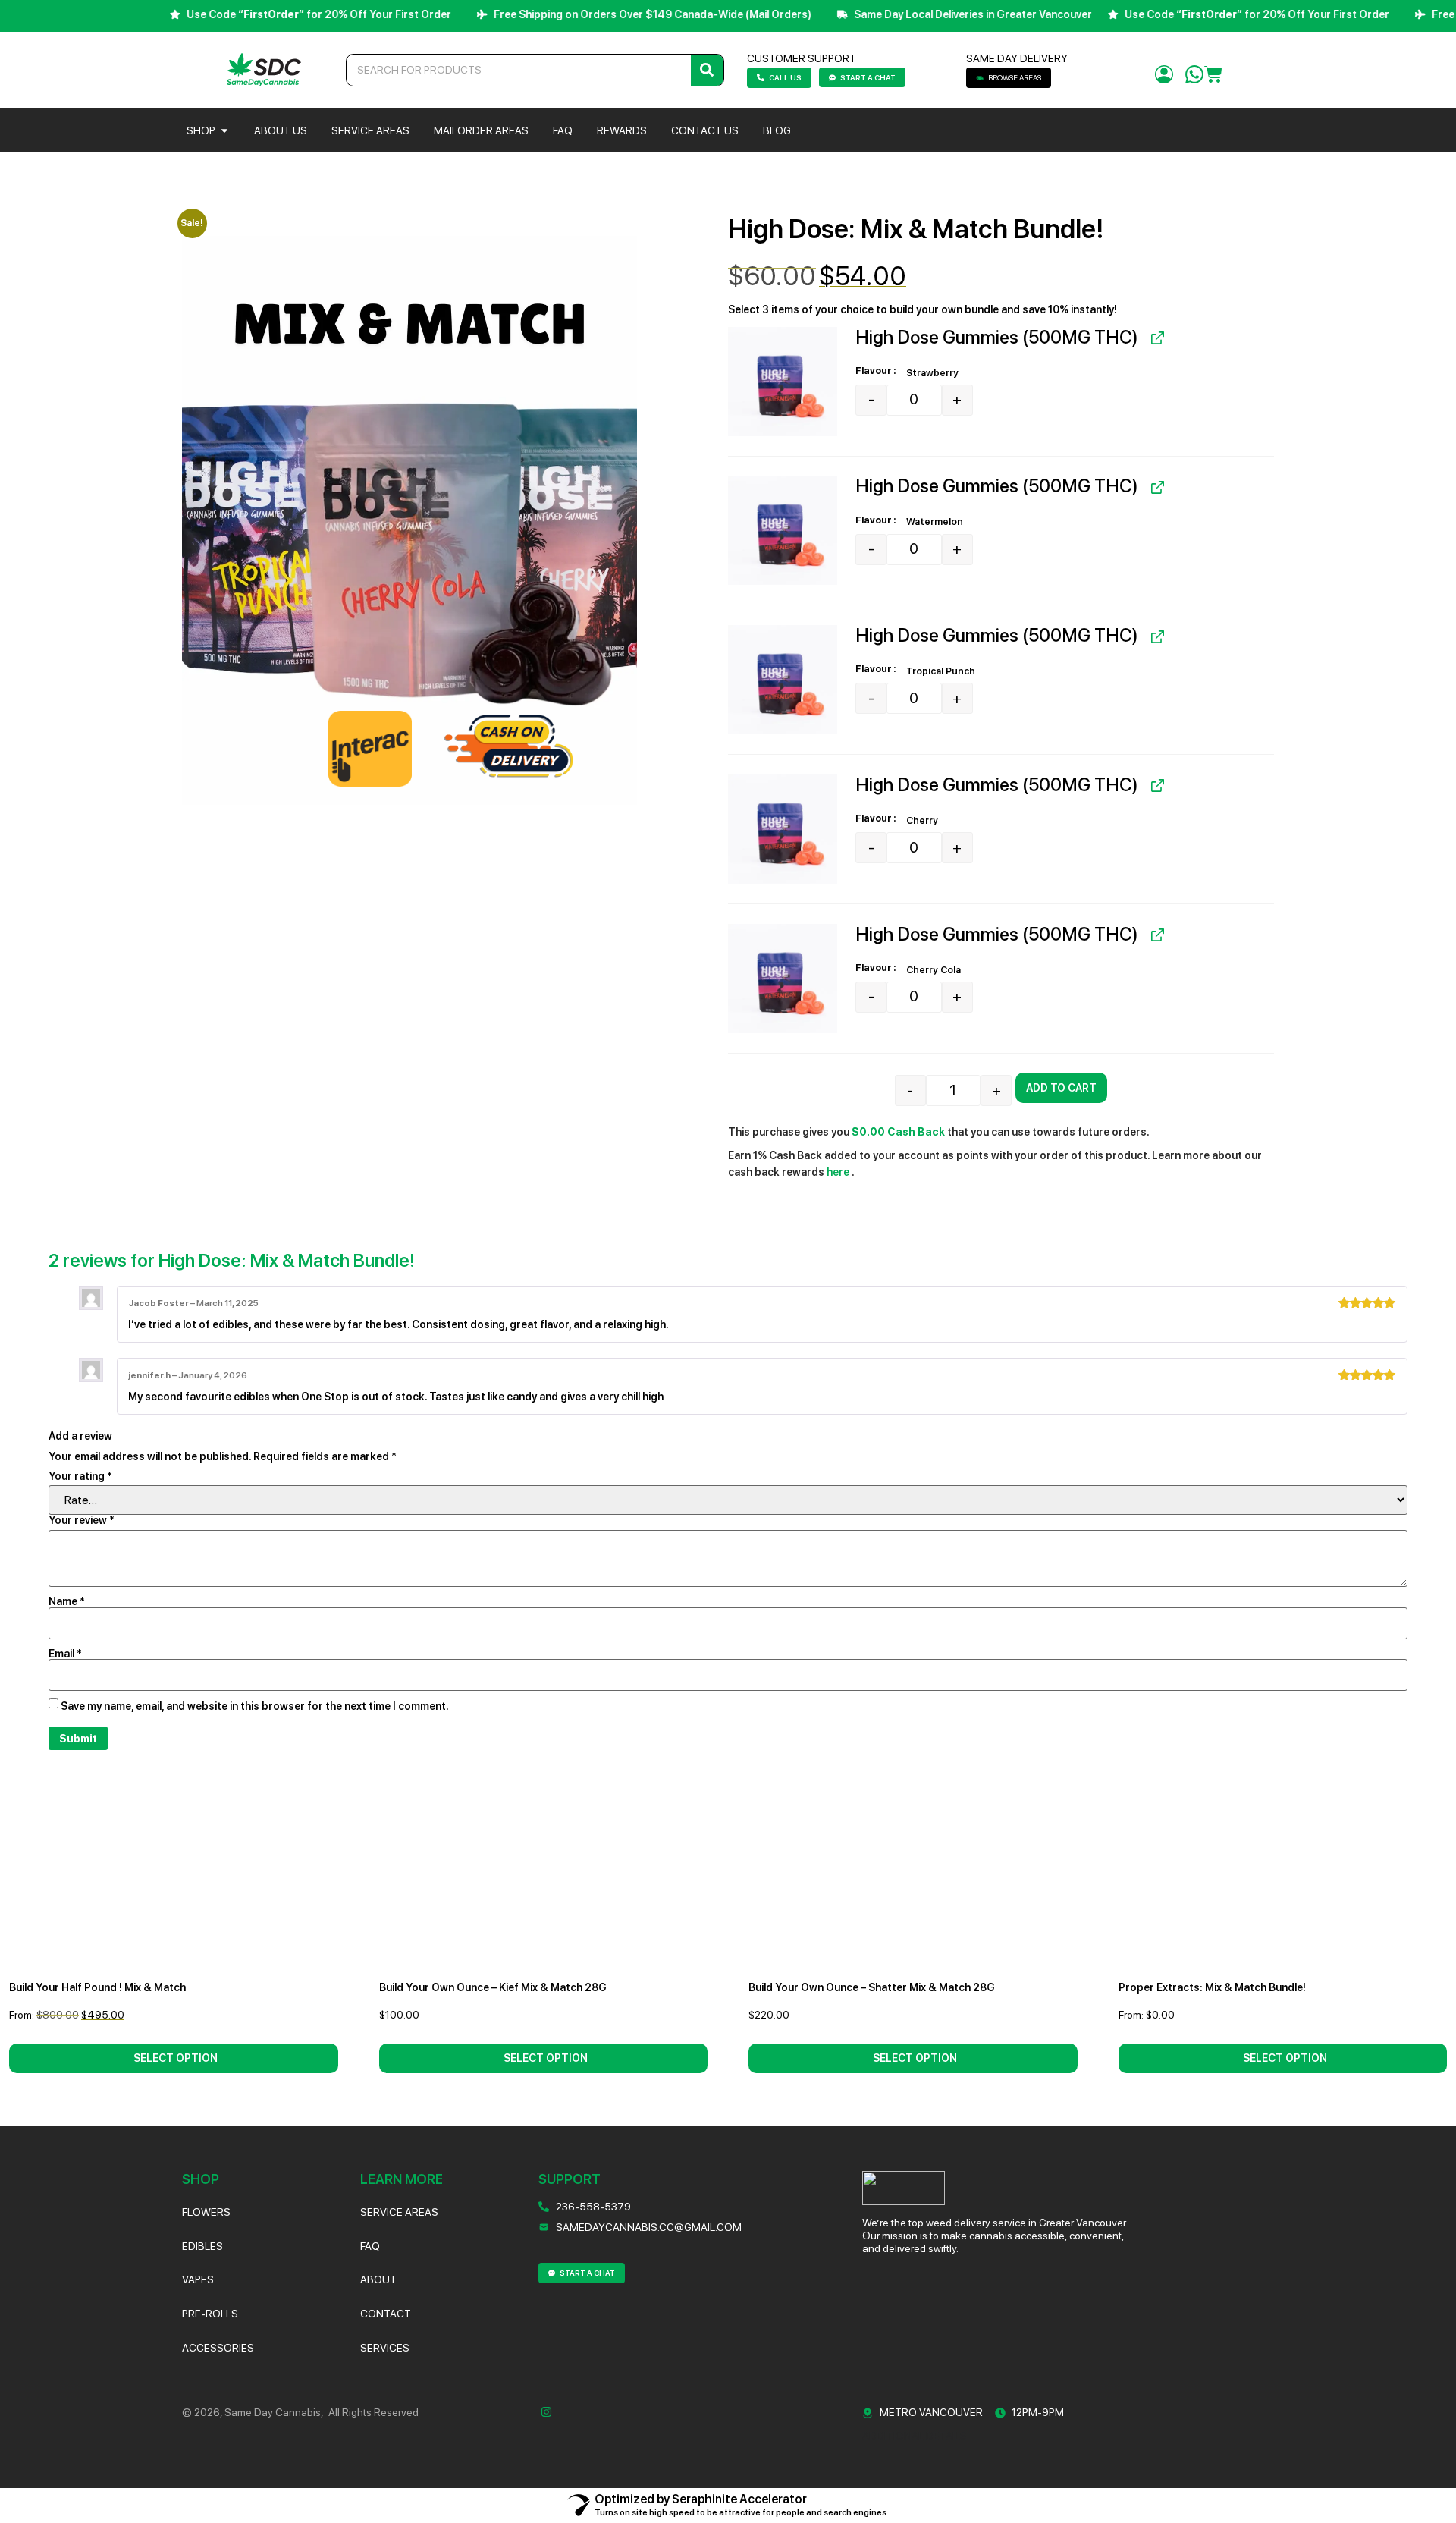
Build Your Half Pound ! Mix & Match (97, 1987)
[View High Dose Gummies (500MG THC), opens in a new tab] (1156, 338)
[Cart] (1213, 75)
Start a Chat (868, 77)
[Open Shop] (224, 130)
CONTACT (386, 2314)
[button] (783, 382)
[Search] (707, 70)
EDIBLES (202, 2246)
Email (65, 1654)
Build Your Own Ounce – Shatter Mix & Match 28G (872, 1987)
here (839, 1172)
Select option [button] (176, 2058)
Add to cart (1061, 1088)
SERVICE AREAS (399, 2212)
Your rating (80, 1476)
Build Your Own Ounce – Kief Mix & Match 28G (493, 1987)
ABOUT (378, 2279)
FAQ (370, 2246)
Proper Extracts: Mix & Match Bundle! (1212, 1987)
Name (67, 1601)
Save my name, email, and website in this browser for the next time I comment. (255, 1706)
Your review (82, 1520)
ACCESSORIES (218, 2348)
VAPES (198, 2279)
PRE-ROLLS (210, 2314)
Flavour (874, 371)
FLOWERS (206, 2212)
